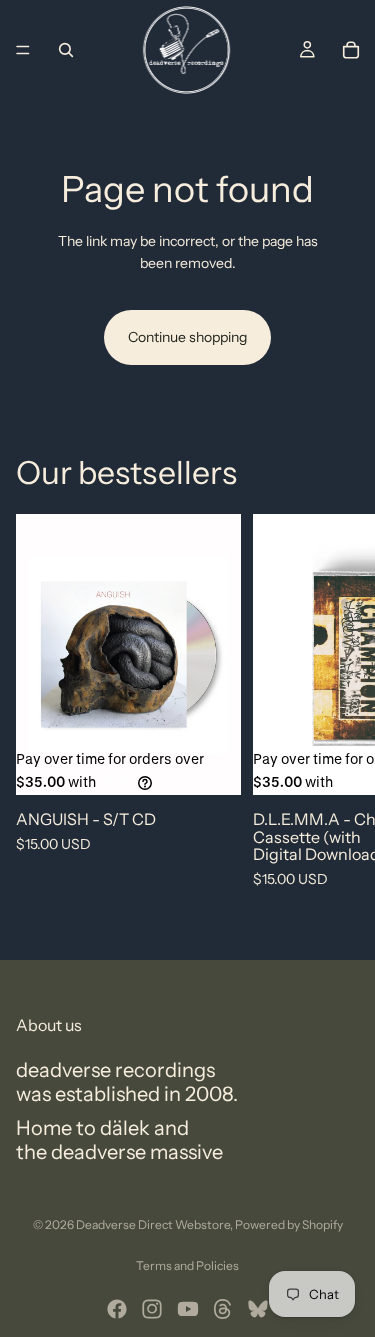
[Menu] (23, 50)
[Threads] (223, 1309)
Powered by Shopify (289, 1224)
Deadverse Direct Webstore (153, 1224)
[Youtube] (188, 1309)
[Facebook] (117, 1309)
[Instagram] (152, 1309)
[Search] (66, 50)
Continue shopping (187, 337)
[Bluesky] (258, 1309)
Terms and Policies (187, 1265)
